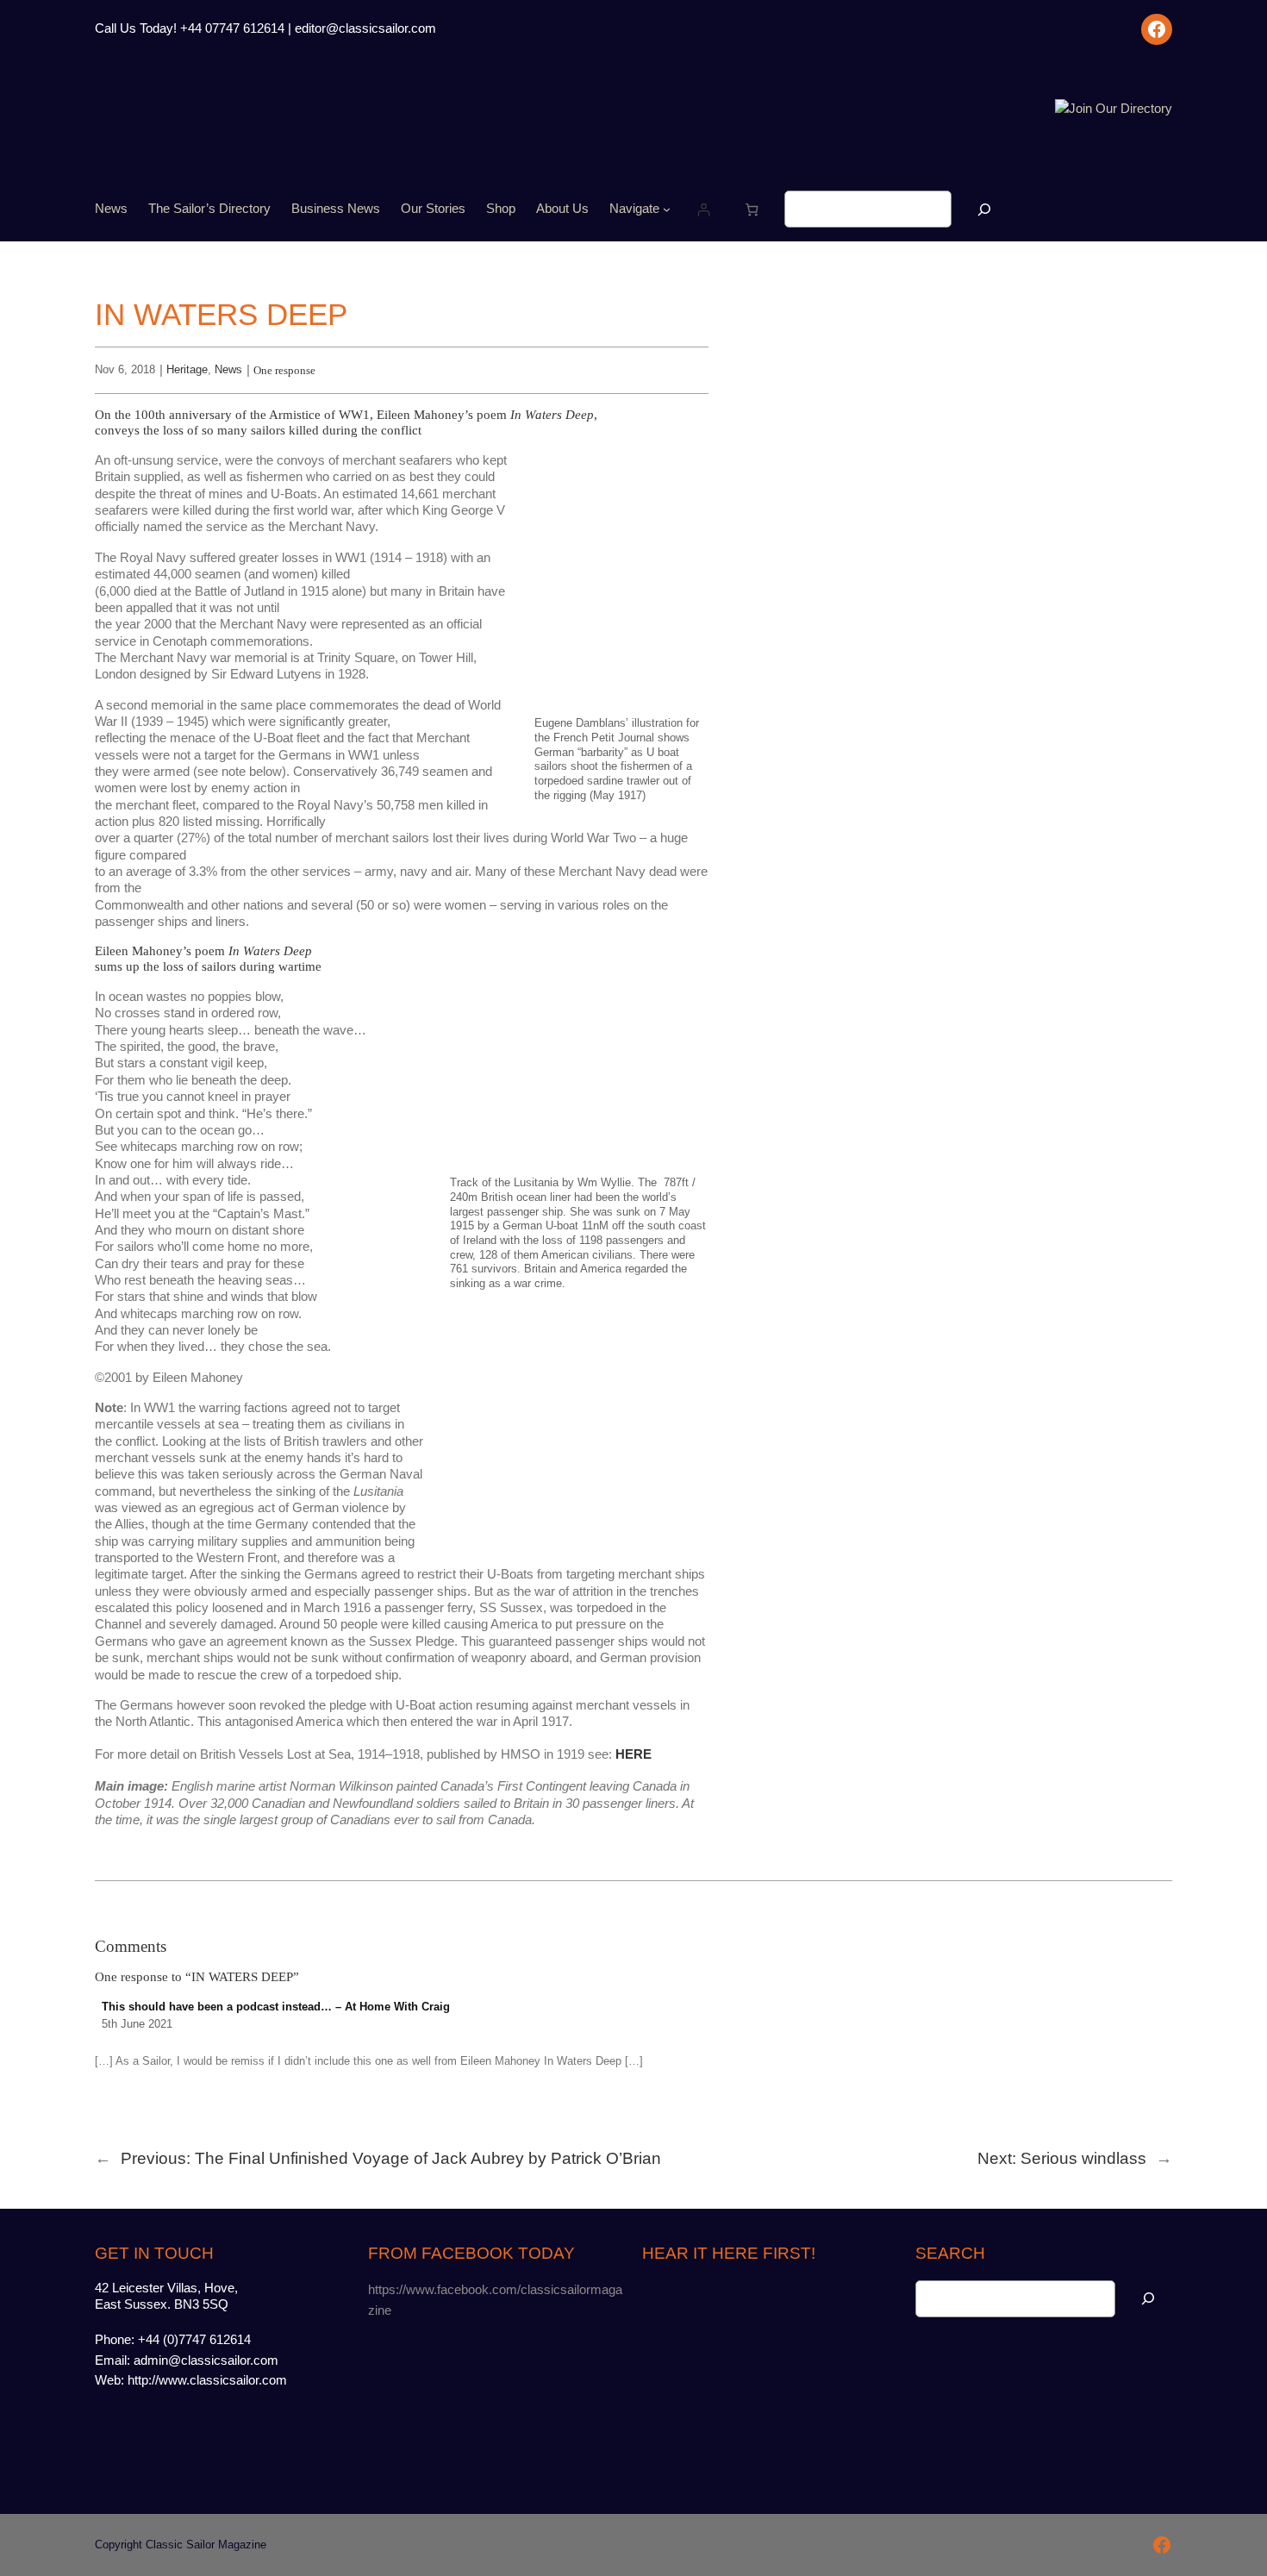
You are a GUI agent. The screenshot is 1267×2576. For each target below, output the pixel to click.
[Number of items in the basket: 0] (752, 209)
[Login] (703, 209)
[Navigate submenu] (667, 209)
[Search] (984, 209)
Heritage (187, 369)
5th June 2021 (137, 2024)
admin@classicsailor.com (206, 2360)
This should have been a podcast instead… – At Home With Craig (276, 2007)
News (228, 369)
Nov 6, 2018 (125, 369)
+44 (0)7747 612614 (194, 2340)
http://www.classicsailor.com (207, 2380)
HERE (633, 1754)
